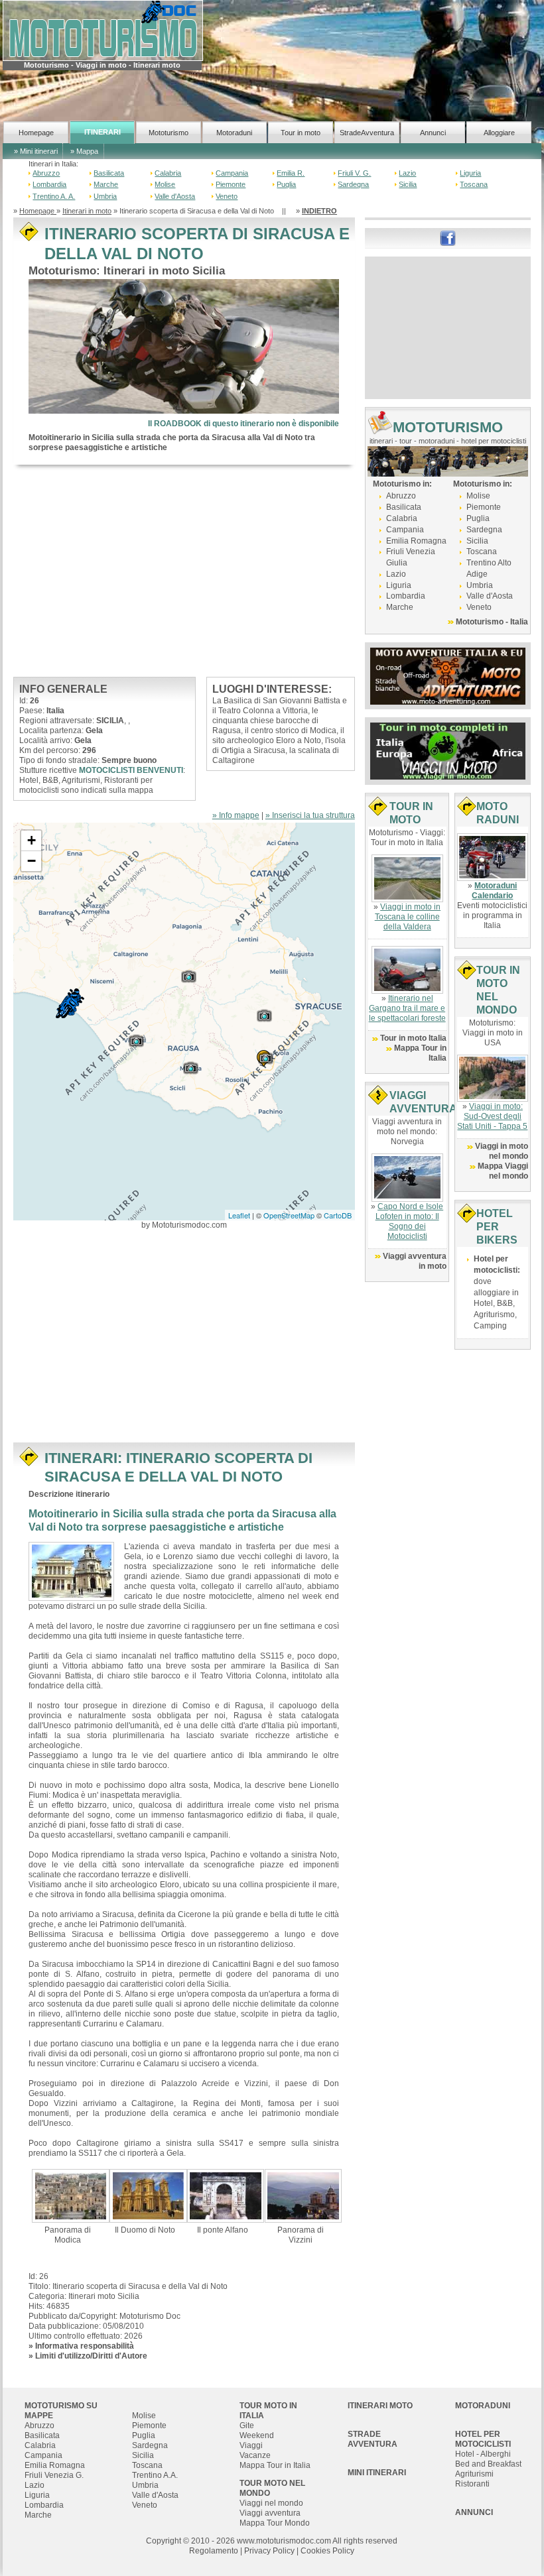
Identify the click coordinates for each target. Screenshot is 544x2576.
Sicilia (408, 184)
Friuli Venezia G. (54, 2475)
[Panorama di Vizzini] (303, 2195)
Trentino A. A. (54, 196)
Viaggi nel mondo (271, 2503)
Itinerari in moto (87, 211)
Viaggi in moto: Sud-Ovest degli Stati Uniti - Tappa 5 (492, 1116)
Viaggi (251, 2445)
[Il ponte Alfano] (226, 2195)
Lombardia (49, 184)
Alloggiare (499, 133)
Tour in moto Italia (413, 1038)
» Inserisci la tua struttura (310, 815)
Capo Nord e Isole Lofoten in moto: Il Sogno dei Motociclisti (410, 1221)
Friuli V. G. (354, 173)
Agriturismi (474, 2474)
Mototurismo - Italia (492, 622)
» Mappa (84, 151)
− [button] (32, 861)
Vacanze (255, 2455)
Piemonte (231, 184)
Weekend (257, 2435)
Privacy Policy (269, 2551)
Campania (232, 173)
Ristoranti (472, 2484)
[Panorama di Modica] (70, 2195)
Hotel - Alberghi (483, 2454)
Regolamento (214, 2551)
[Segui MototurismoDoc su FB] (448, 237)
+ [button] (32, 840)
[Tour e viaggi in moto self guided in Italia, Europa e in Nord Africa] (448, 750)
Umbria (105, 196)
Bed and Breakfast (488, 2464)
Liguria (470, 173)
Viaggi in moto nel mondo (502, 1151)
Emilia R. (291, 173)
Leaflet (239, 1215)
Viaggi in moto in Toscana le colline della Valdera (408, 917)
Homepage (36, 133)
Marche (106, 184)
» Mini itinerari (36, 151)
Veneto (227, 196)
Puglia (286, 184)
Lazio (407, 173)
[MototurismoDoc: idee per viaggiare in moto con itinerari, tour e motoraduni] (103, 30)
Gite (247, 2426)
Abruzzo (46, 173)
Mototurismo (169, 133)
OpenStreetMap (289, 1215)
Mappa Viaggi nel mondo (503, 1171)
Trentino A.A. (155, 2475)
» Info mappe (236, 815)
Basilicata (109, 173)
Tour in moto (301, 133)
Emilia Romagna (416, 541)
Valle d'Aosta (175, 196)
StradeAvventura (367, 133)
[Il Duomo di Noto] (148, 2195)
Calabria (168, 173)
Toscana (474, 184)
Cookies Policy (327, 2551)
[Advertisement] (184, 571)
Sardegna (353, 184)
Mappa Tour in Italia (275, 2465)
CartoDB (338, 1215)
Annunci (433, 133)
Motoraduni (234, 133)
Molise (165, 184)
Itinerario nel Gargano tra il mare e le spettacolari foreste (407, 1008)
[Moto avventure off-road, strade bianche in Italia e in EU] (448, 675)
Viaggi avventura (270, 2513)
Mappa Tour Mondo (275, 2523)
